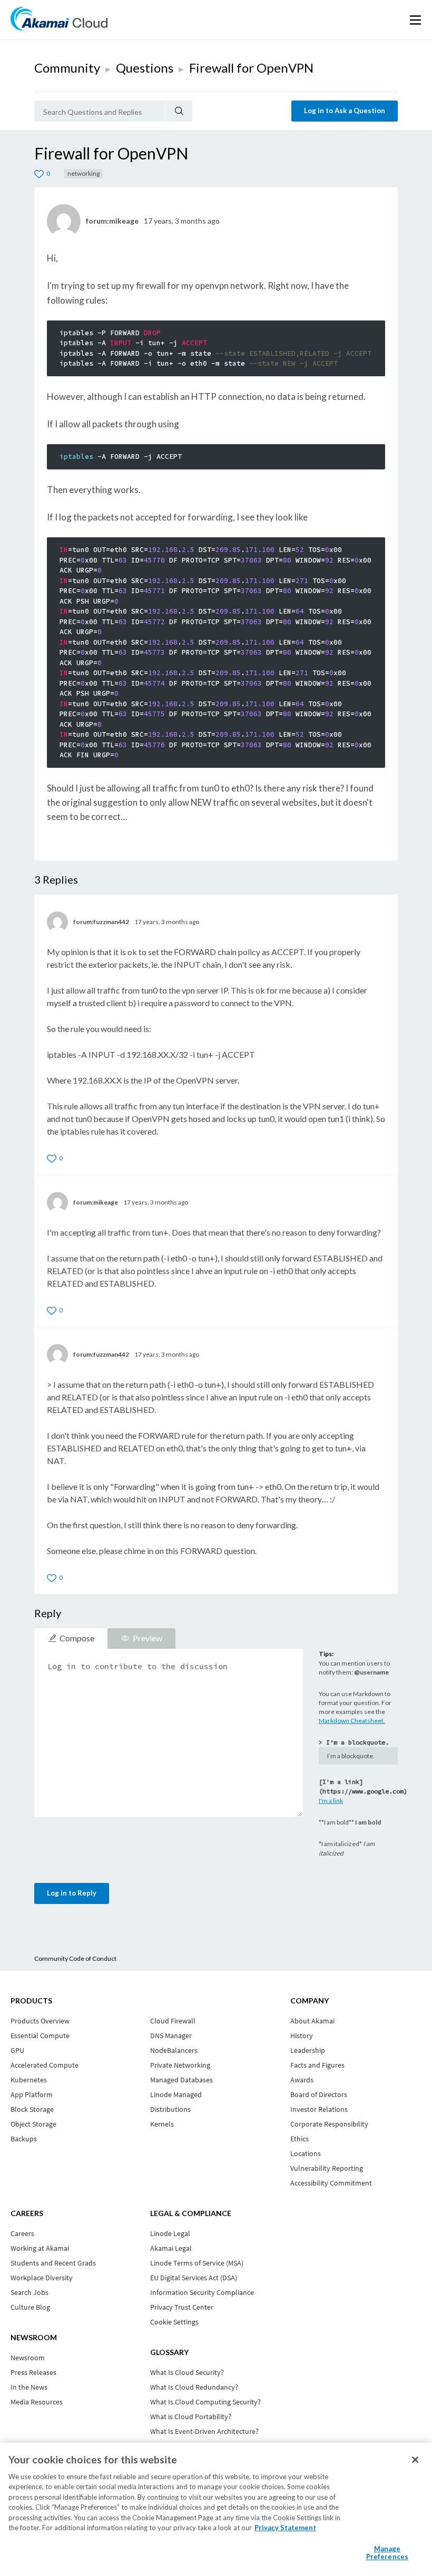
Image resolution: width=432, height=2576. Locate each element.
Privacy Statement (285, 2528)
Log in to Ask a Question (345, 111)
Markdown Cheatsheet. (352, 1721)
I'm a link (331, 1801)
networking (84, 173)
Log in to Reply (72, 1893)
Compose (77, 1638)
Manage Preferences (387, 2553)
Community (67, 68)
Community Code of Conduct (75, 1958)
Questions (145, 68)
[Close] (415, 2460)
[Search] (179, 111)
